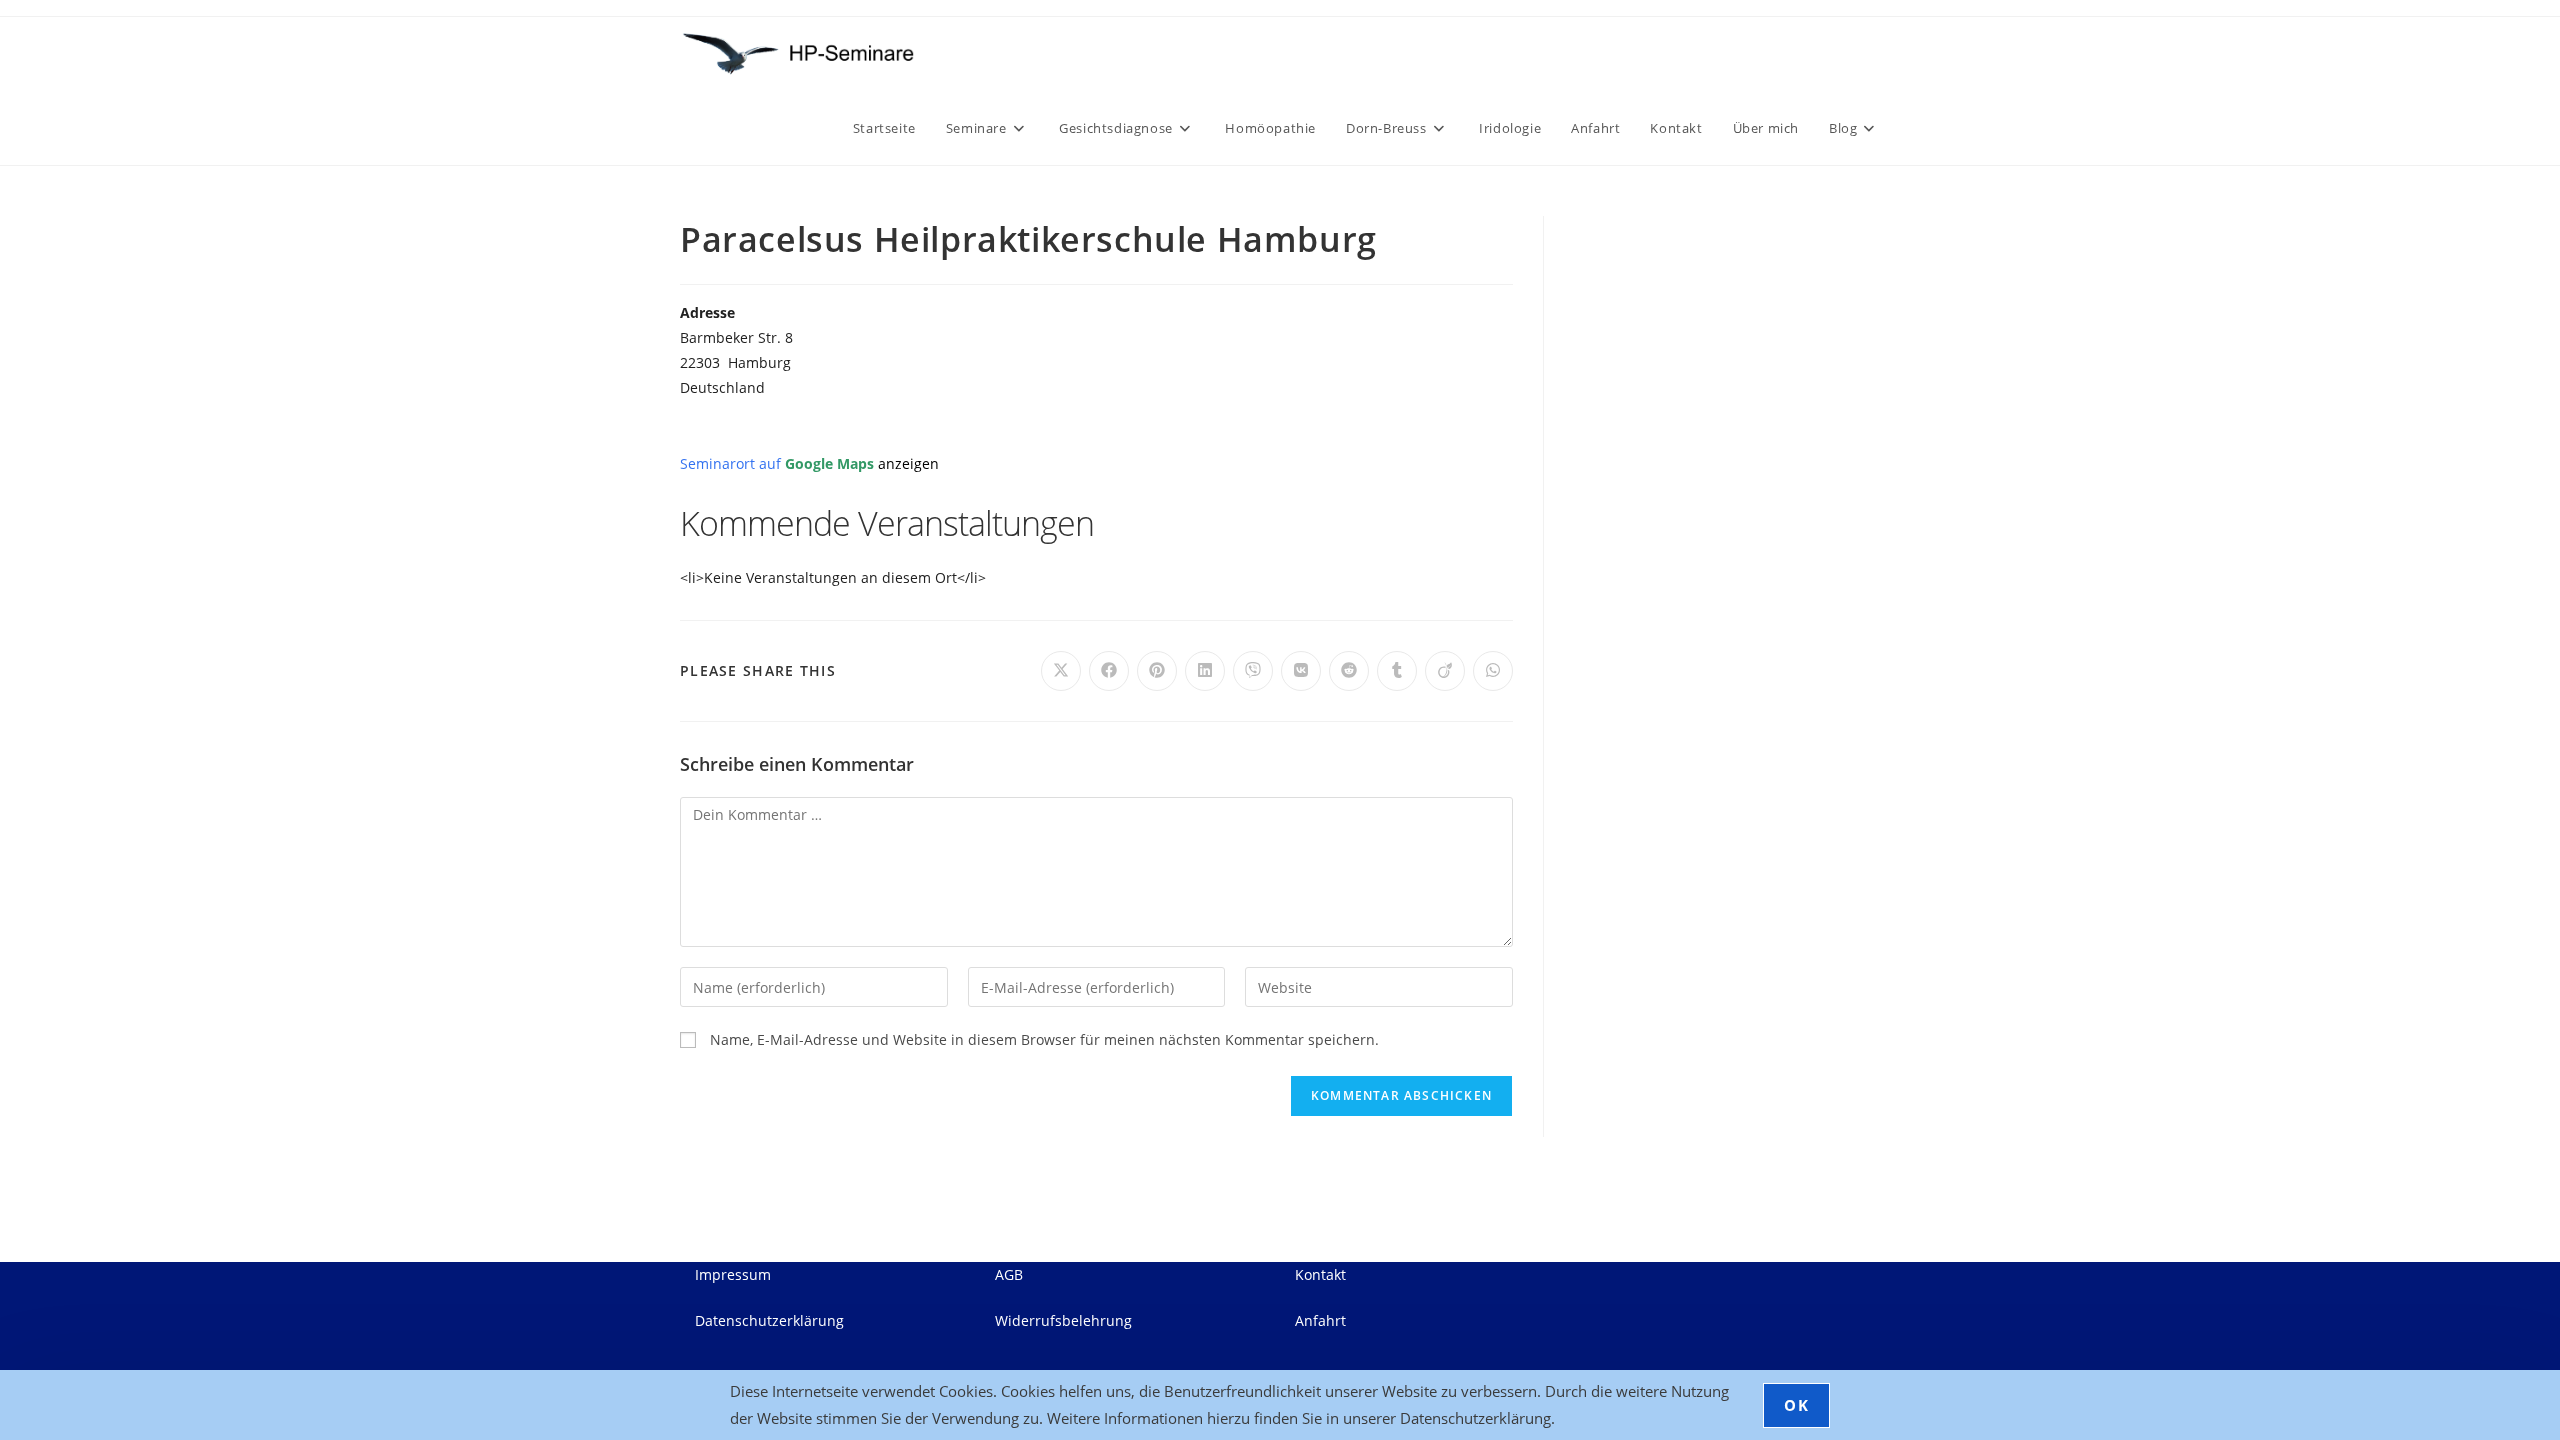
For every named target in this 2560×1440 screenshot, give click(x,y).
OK (1796, 1405)
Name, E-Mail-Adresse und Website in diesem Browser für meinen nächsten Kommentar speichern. (1044, 1039)
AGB (1009, 1274)
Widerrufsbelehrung (1063, 1320)
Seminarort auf (809, 463)
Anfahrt (1320, 1320)
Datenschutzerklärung (769, 1320)
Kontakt (1320, 1274)
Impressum (733, 1274)
